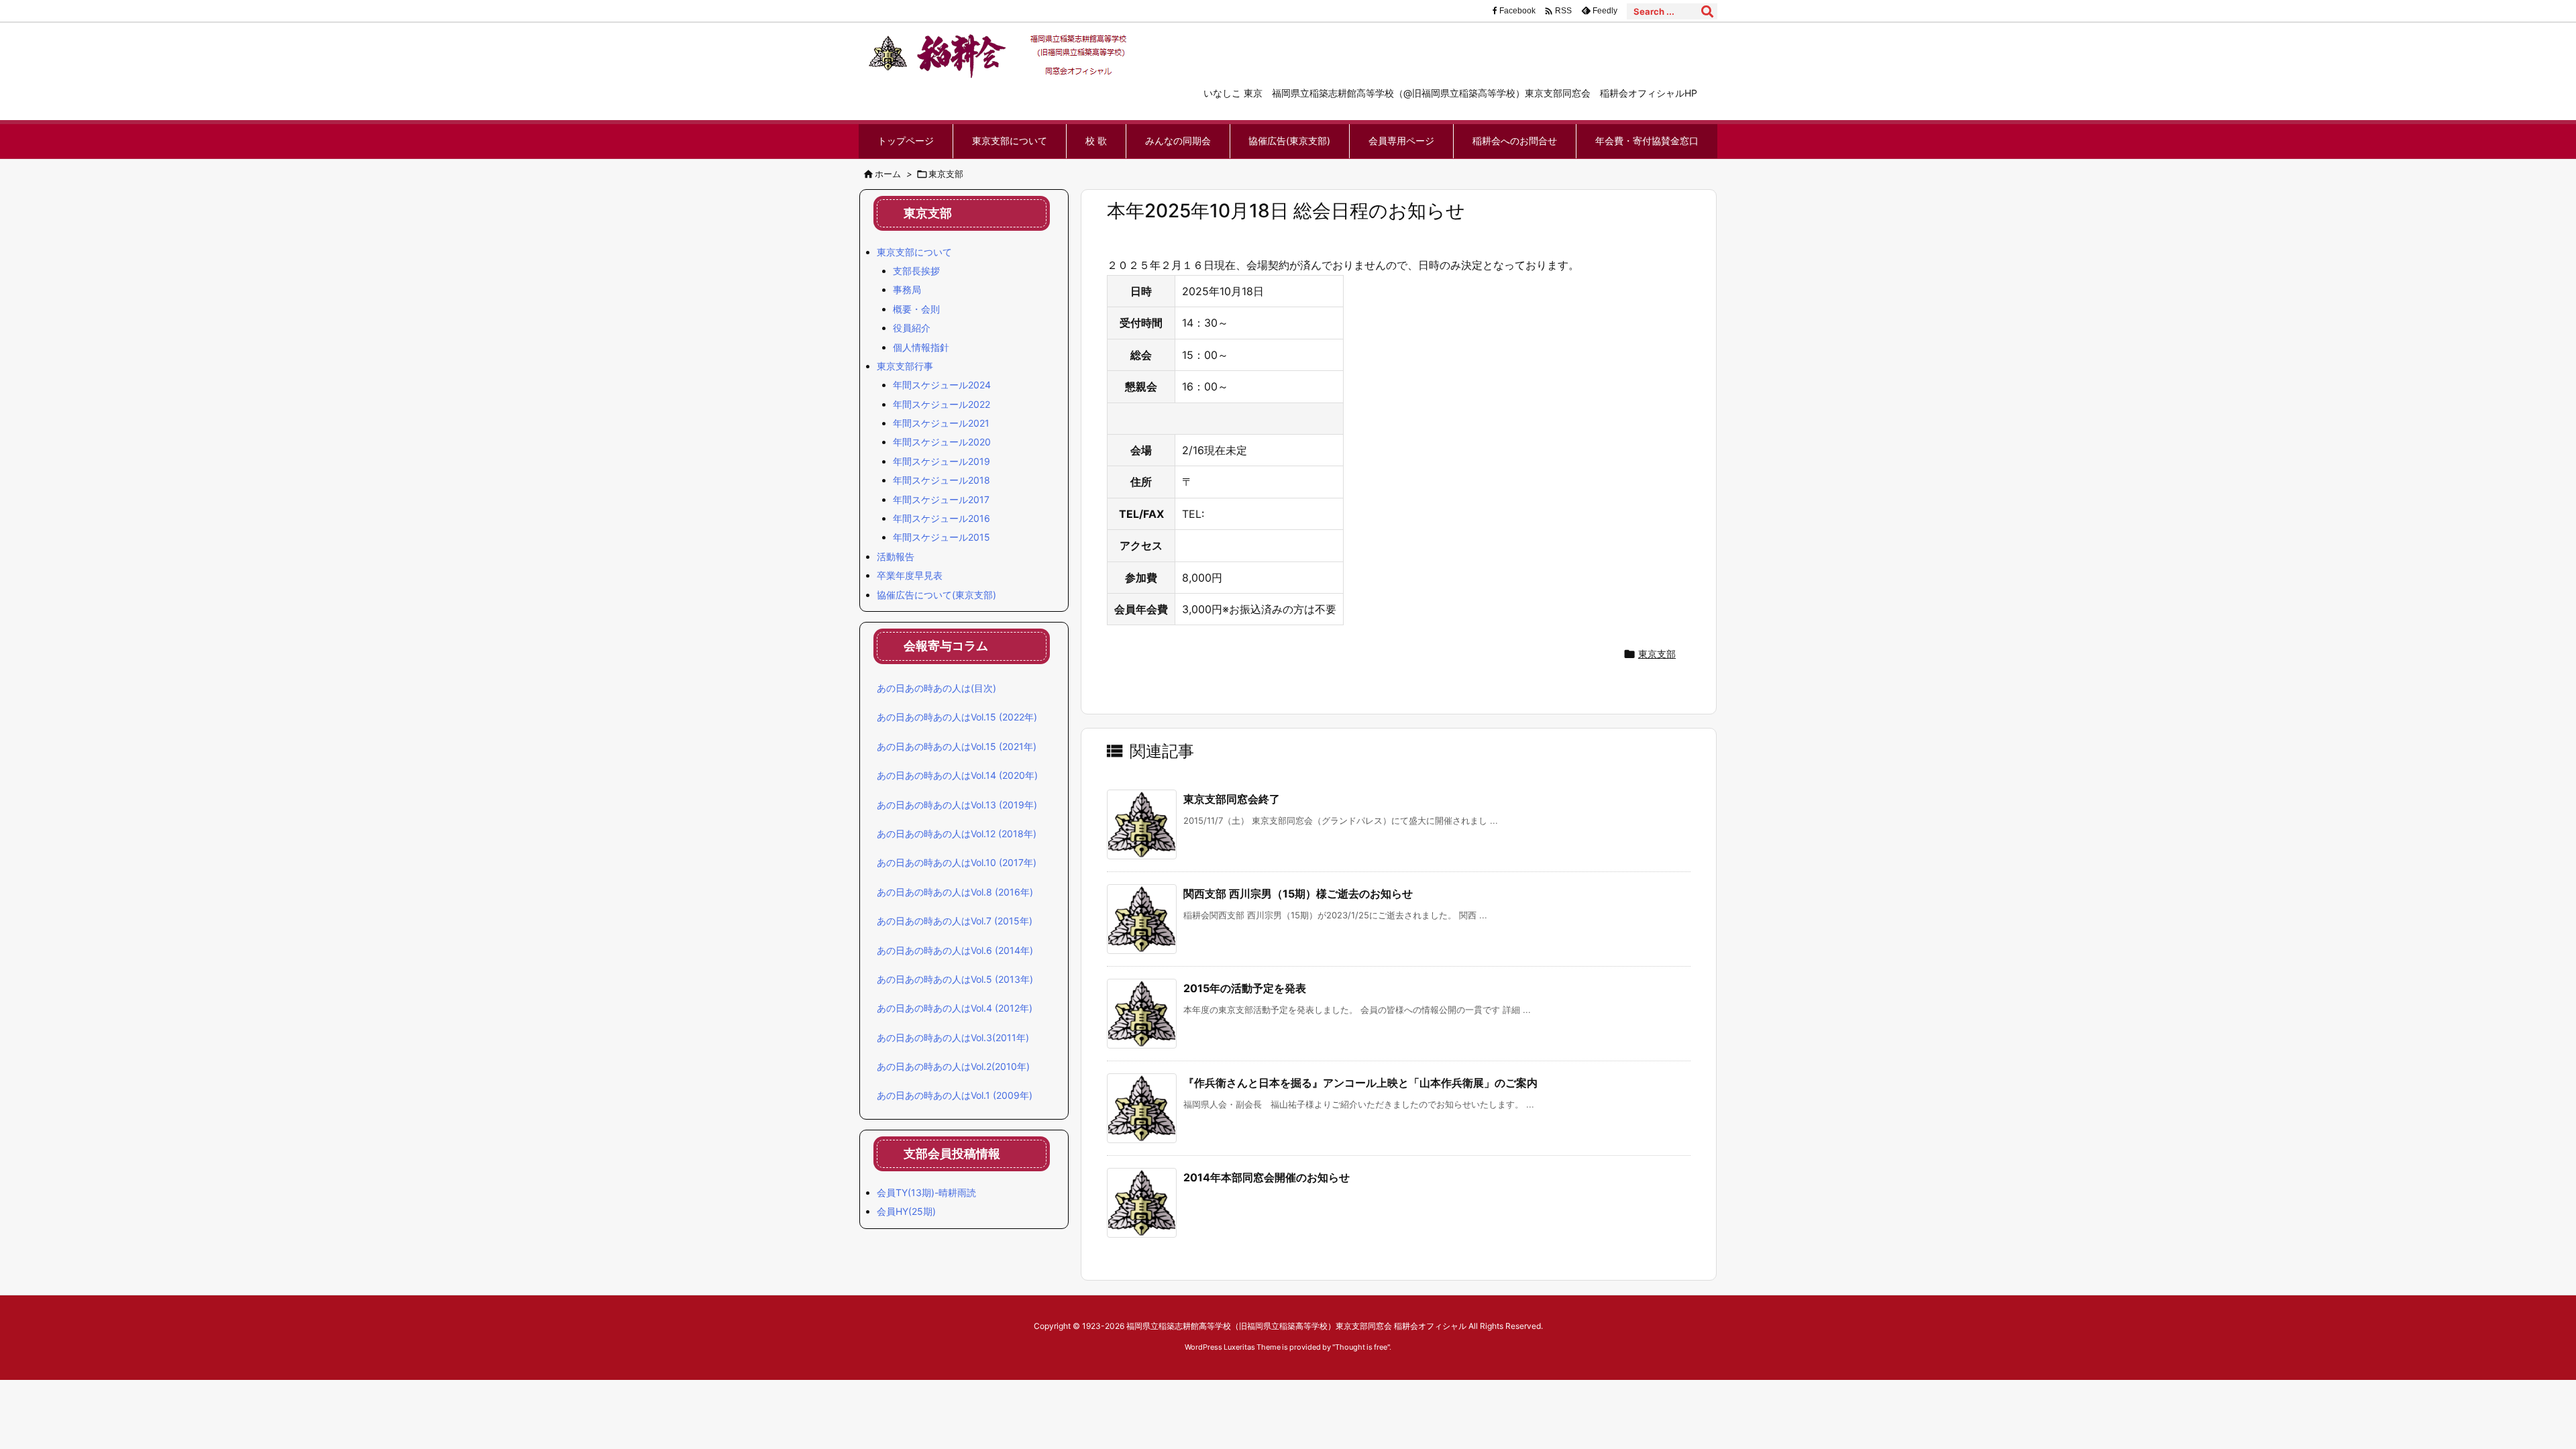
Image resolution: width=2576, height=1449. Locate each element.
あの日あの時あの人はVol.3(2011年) (953, 1037)
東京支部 (946, 174)
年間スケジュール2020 (942, 442)
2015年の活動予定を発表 (1245, 988)
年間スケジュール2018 (942, 480)
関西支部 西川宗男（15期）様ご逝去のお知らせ (1298, 894)
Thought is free (1361, 1347)
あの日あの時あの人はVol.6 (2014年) (955, 950)
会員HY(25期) (906, 1211)
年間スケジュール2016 (942, 518)
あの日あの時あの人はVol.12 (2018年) (957, 834)
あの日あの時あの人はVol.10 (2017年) (957, 862)
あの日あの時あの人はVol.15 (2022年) (957, 717)
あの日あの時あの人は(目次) (936, 688)
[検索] (1707, 11)
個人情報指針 (921, 347)
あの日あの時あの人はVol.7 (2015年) (955, 921)
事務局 (907, 289)
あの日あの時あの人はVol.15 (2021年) (957, 746)
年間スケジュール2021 (941, 423)
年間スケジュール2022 (942, 404)
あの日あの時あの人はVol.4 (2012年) (955, 1008)
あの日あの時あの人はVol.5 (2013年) (955, 979)
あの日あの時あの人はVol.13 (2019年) (957, 805)
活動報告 (896, 556)
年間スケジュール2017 (941, 499)
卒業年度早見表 (910, 575)
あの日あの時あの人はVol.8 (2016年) (955, 892)
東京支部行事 (905, 366)
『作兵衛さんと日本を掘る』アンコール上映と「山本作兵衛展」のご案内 (1360, 1083)
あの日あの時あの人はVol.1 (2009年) (955, 1095)
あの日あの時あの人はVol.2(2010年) (953, 1066)
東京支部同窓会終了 (1232, 799)
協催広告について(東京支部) (936, 595)
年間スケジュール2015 (942, 537)
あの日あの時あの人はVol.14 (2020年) (957, 775)
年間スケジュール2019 (942, 461)
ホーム (888, 174)
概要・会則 (916, 309)
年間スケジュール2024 (942, 385)
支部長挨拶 (916, 271)
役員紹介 (912, 328)
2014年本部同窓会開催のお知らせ (1267, 1177)
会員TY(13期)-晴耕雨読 (926, 1192)
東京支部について (914, 252)
